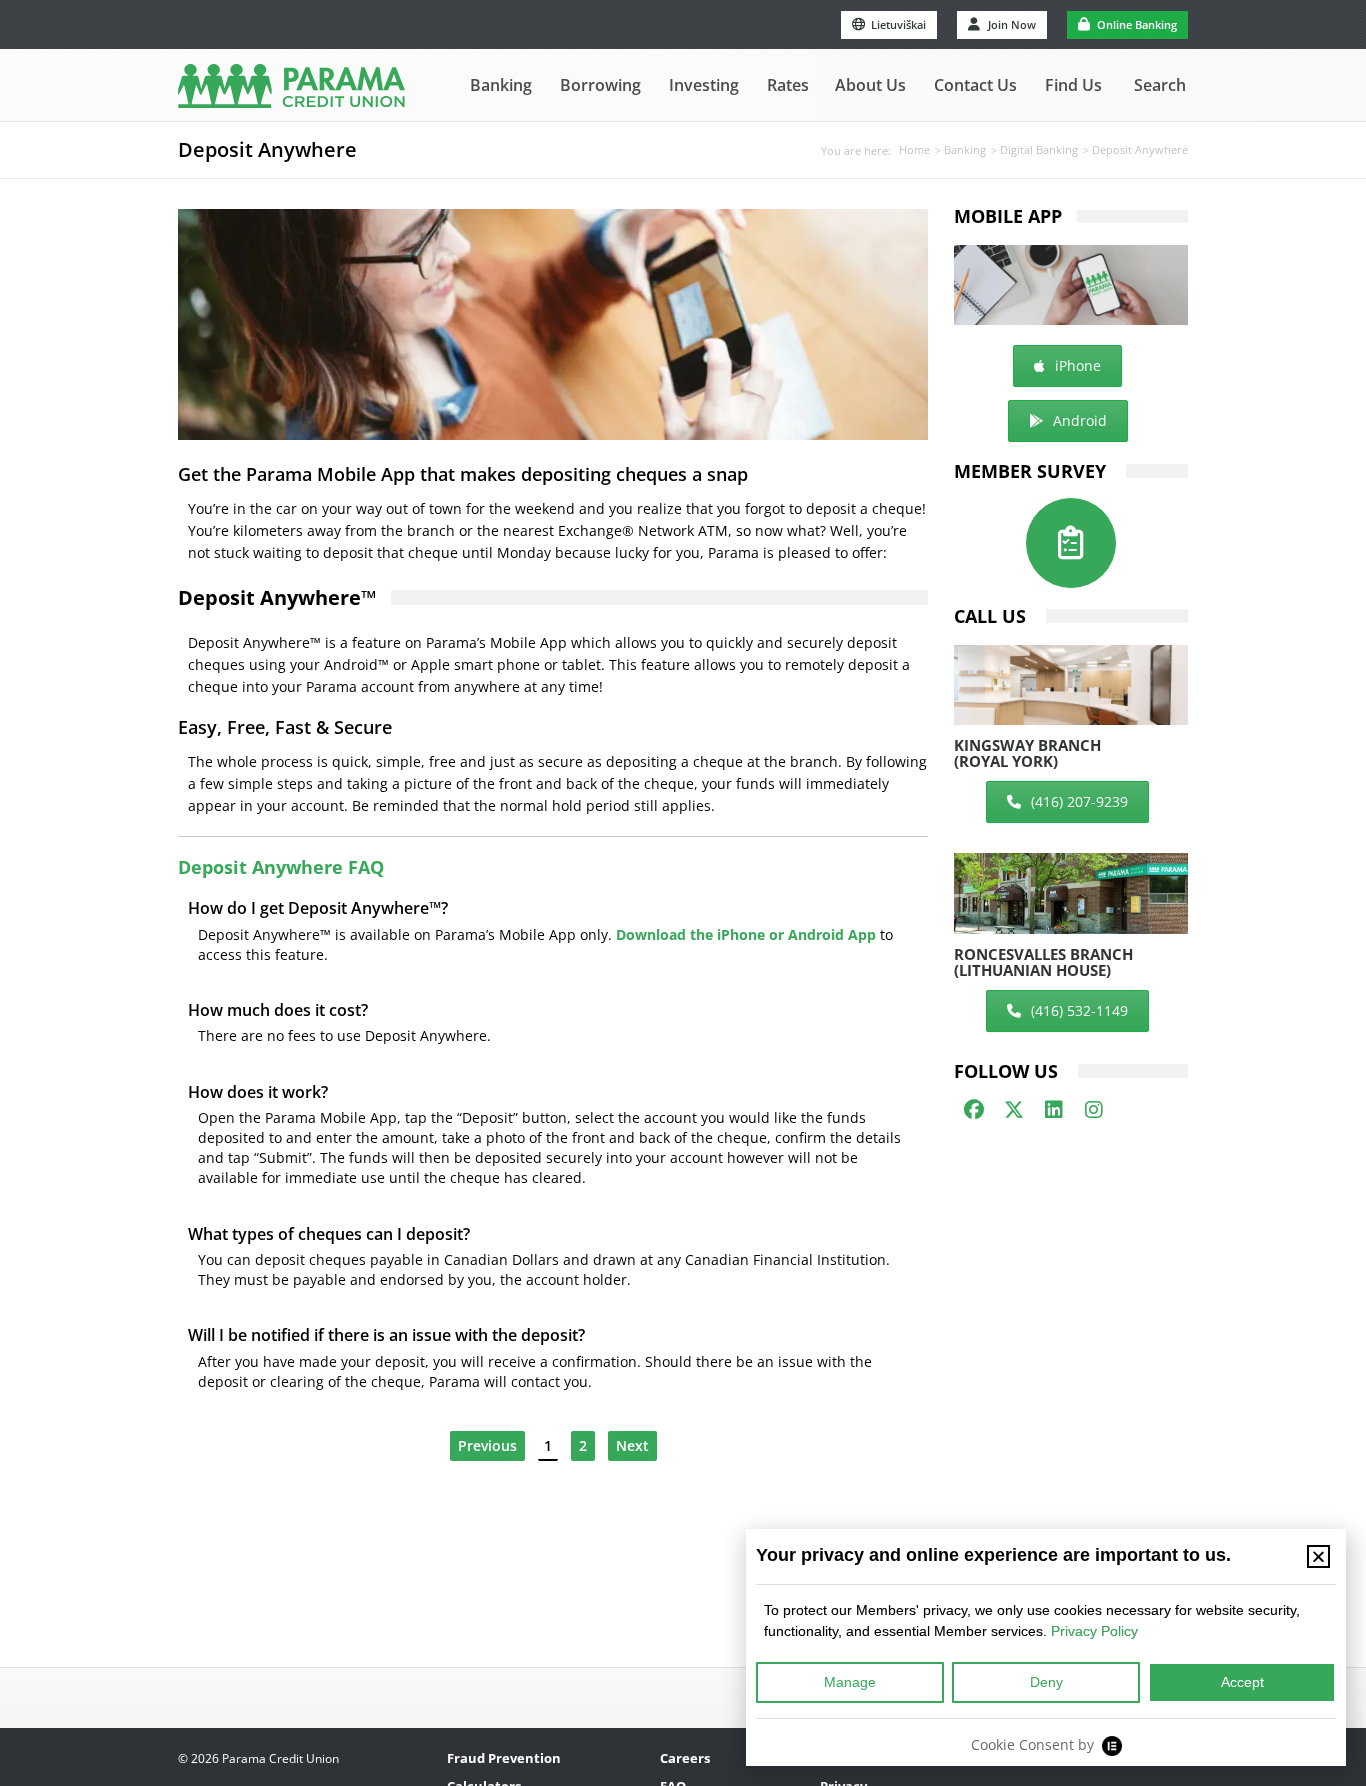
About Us (870, 85)
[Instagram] (1094, 1110)
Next (632, 1445)
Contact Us (975, 85)
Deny (1046, 1682)
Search (1160, 85)
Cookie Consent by (1032, 1744)
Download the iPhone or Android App (746, 934)
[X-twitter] (1014, 1110)
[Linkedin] (1054, 1110)
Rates (788, 85)
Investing (704, 85)
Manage (850, 1682)
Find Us (1073, 85)
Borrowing (600, 85)
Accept (1242, 1682)
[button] (1318, 1556)
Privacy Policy (1094, 1631)
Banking (501, 85)
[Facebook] (974, 1110)
